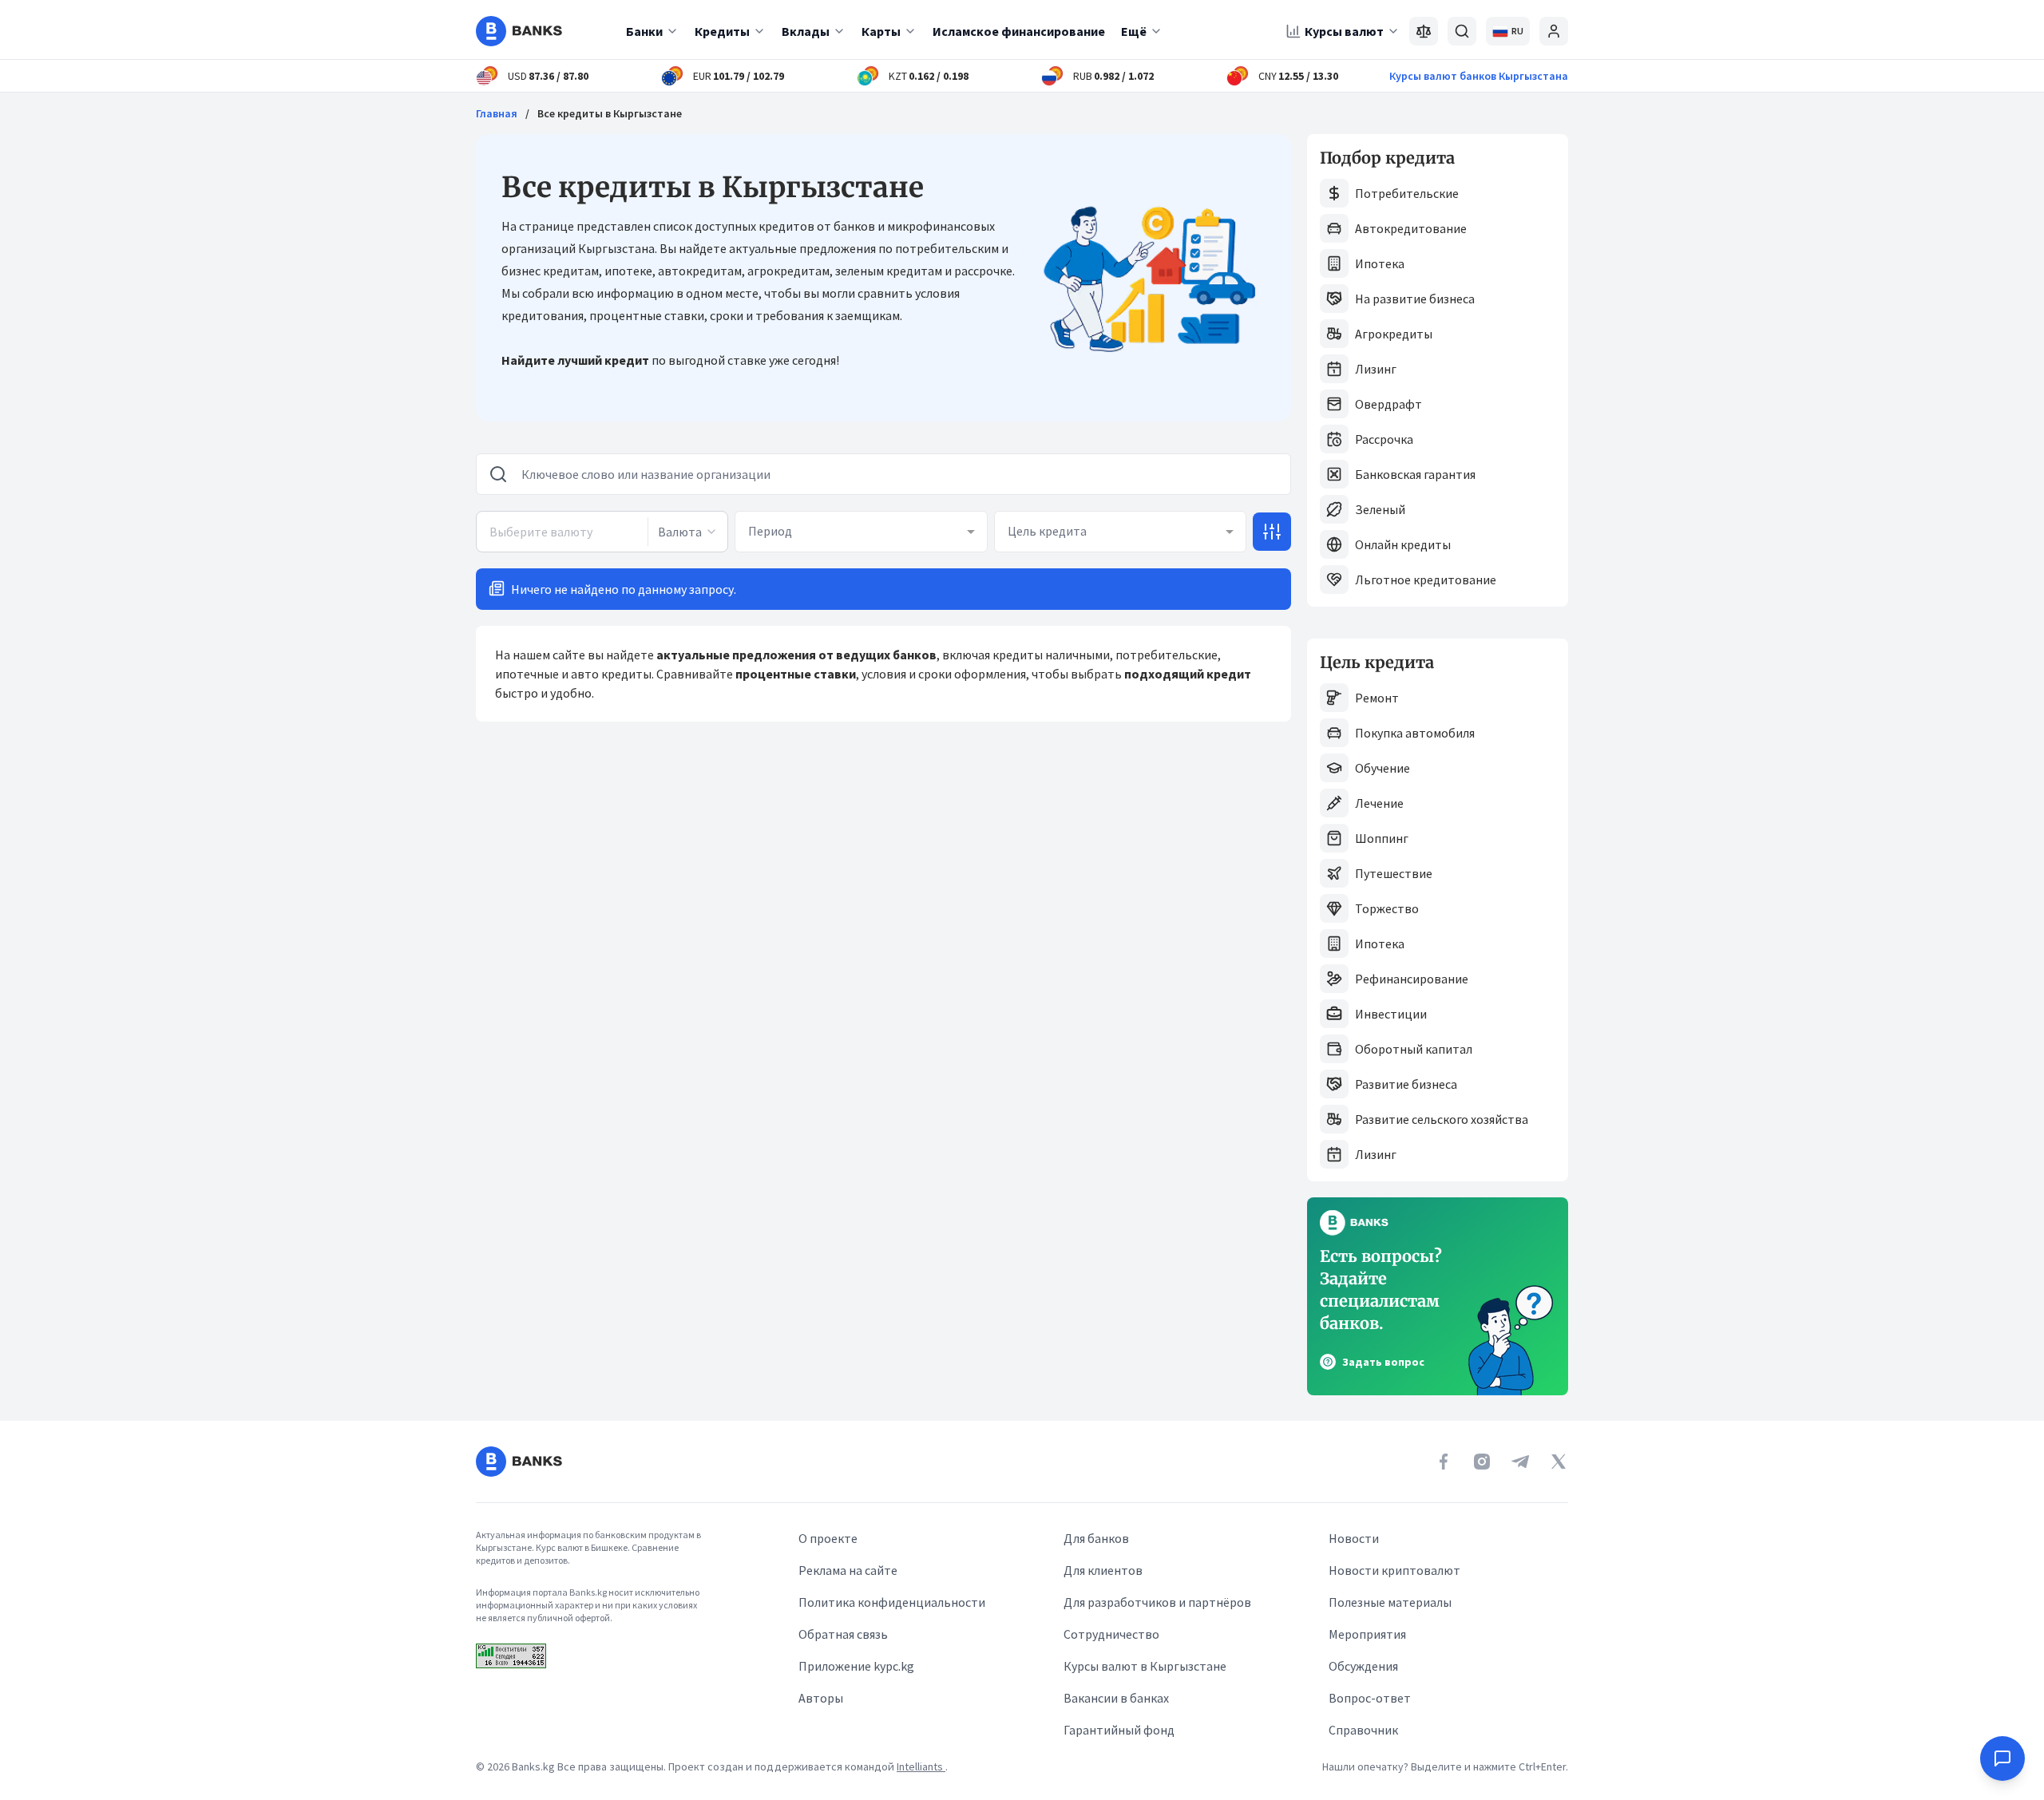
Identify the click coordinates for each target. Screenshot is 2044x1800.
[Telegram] (1520, 1462)
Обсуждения (1363, 1666)
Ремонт (1377, 698)
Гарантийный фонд (1119, 1730)
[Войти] (1554, 31)
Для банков (1096, 1538)
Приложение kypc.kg (856, 1666)
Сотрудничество (1111, 1634)
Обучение (1382, 768)
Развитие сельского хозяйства (1442, 1119)
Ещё (1134, 31)
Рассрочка (1384, 439)
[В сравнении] (1424, 31)
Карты (881, 31)
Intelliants (921, 1766)
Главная (497, 113)
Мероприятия (1367, 1634)
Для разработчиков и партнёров (1157, 1602)
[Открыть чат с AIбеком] (2002, 1758)
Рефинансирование (1412, 979)
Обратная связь (843, 1634)
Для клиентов (1103, 1570)
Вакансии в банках (1116, 1698)
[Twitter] (1559, 1462)
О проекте (828, 1538)
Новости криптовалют (1394, 1570)
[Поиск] (1462, 31)
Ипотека (1380, 263)
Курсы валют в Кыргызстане (1145, 1666)
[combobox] (687, 532)
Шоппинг (1382, 838)
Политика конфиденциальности (892, 1602)
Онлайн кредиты (1403, 544)
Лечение (1379, 803)
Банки (644, 31)
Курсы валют (1344, 31)
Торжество (1387, 908)
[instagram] (1482, 1462)
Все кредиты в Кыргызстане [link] (610, 113)
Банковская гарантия (1415, 474)
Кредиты (722, 31)
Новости (1354, 1538)
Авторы (821, 1698)
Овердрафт (1388, 404)
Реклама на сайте (848, 1570)
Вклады (806, 31)
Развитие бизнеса (1406, 1084)
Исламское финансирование (1019, 31)
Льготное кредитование (1426, 580)
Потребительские (1407, 193)
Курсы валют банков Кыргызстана (1479, 76)
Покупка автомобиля (1415, 733)
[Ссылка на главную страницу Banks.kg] (519, 31)
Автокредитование (1411, 228)
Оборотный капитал (1414, 1049)
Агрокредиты (1394, 334)
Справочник (1363, 1730)
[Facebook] (1444, 1462)
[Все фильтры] (1272, 532)
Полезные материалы (1390, 1602)
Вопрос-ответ (1370, 1698)
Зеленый (1380, 509)
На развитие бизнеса (1415, 299)
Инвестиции (1391, 1014)
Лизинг (1376, 369)
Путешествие (1394, 873)
